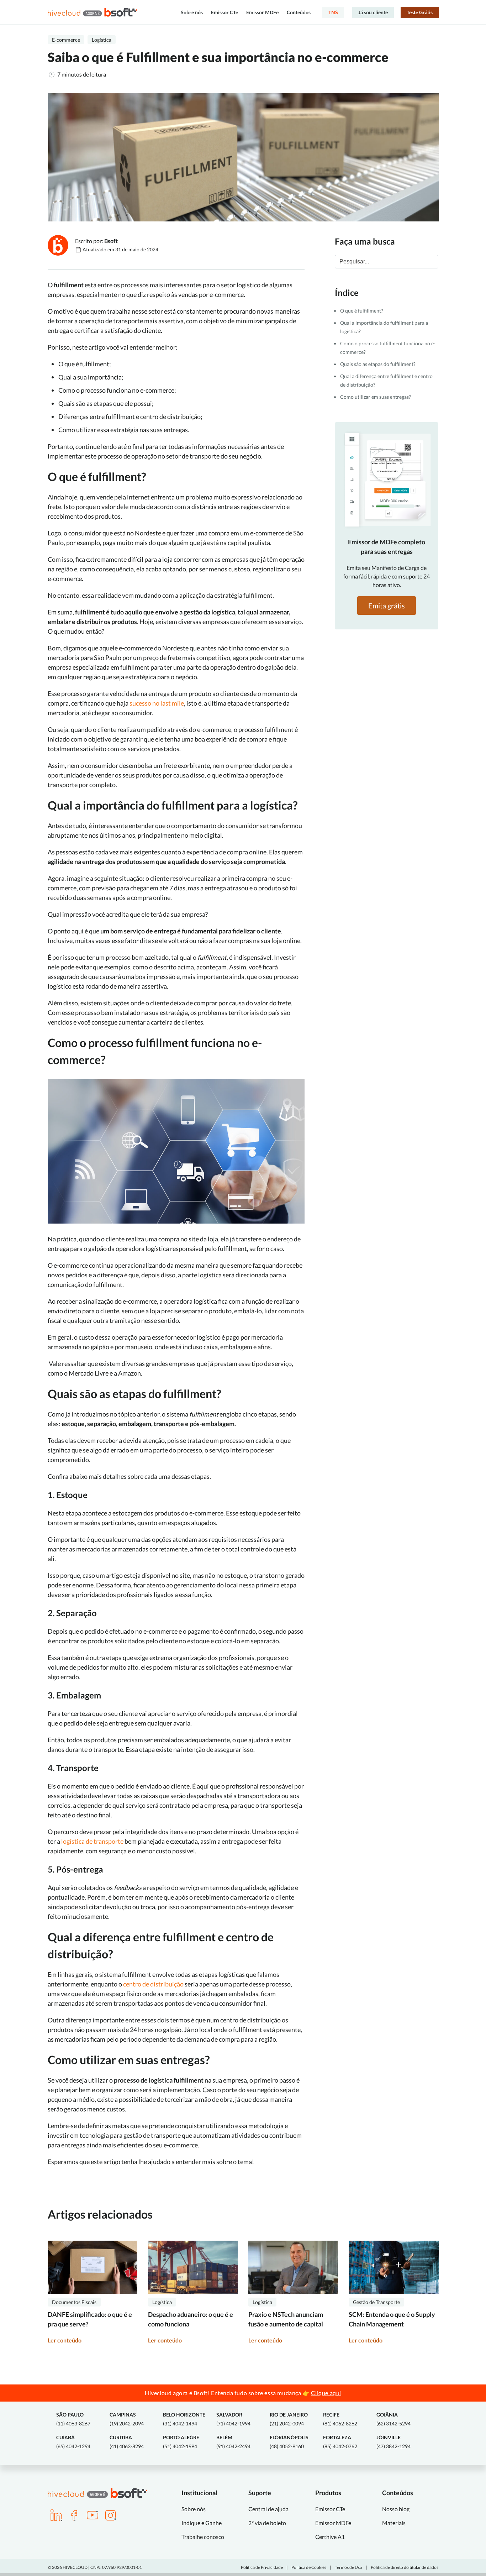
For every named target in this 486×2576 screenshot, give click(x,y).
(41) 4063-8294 (127, 2442)
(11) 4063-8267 (73, 2419)
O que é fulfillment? (362, 311)
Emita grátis (387, 606)
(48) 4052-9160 (289, 2442)
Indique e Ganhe (202, 2523)
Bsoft (111, 241)
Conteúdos (299, 12)
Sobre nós (192, 12)
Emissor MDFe (262, 12)
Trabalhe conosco (203, 2537)
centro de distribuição (153, 1984)
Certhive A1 (330, 2537)
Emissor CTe (224, 12)
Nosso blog (396, 2509)
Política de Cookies (309, 2567)
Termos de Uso (348, 2567)
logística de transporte (92, 1841)
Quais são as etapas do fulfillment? (378, 364)
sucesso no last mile (157, 703)
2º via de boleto (267, 2523)
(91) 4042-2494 (233, 2442)
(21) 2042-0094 (289, 2419)
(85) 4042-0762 (340, 2442)
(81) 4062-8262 (340, 2419)
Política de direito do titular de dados (405, 2567)
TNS (333, 12)
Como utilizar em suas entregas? (376, 397)
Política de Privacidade (262, 2567)
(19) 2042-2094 (127, 2419)
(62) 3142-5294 (393, 2419)
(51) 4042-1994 (181, 2442)
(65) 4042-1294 (73, 2442)
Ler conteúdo (65, 2340)
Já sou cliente (373, 12)
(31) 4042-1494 (184, 2419)
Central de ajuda (268, 2509)
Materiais (394, 2523)
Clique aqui (326, 2393)
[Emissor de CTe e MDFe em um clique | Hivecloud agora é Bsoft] (93, 12)
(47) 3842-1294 (393, 2442)
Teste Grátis (420, 12)
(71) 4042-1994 (233, 2419)
